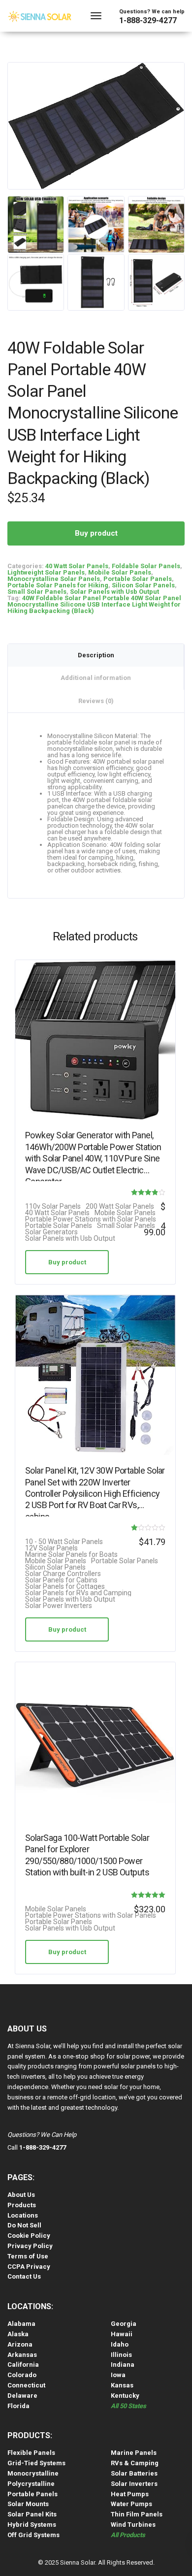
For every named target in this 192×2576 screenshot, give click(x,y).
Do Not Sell (24, 2225)
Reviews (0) (96, 701)
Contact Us (24, 2276)
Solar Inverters (134, 2484)
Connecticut (26, 2385)
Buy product (96, 533)
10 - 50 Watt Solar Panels (64, 1542)
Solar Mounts (28, 2504)
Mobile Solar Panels (120, 572)
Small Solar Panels (37, 592)
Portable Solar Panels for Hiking (58, 585)
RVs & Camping (135, 2463)
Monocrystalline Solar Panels (54, 579)
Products (22, 2205)
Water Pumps (131, 2504)
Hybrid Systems (32, 2525)
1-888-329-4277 (148, 20)
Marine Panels (134, 2453)
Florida (18, 2406)
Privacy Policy (30, 2246)
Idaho (120, 2344)
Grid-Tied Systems (36, 2463)
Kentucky (125, 2396)
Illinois (121, 2355)
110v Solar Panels (53, 1207)
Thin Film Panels (137, 2514)
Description (96, 655)
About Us (21, 2195)
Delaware (22, 2396)
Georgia (124, 2324)
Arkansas (22, 2355)
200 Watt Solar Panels (120, 1207)
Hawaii (122, 2334)
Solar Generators (51, 1232)
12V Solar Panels (51, 1548)
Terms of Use (28, 2256)
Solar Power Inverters (59, 1606)
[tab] (96, 655)
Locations (23, 2215)
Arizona (20, 2344)
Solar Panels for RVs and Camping (78, 1593)
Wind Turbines (133, 2525)
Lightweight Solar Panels (46, 572)
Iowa (118, 2375)
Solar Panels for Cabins (61, 1580)
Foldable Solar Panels (146, 566)
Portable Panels (32, 2494)
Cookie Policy (29, 2236)
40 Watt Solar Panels (77, 566)
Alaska (18, 2334)
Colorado (22, 2375)
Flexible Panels (31, 2453)
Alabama (21, 2324)
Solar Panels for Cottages (65, 1587)
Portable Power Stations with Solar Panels (91, 1219)
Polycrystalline (31, 2484)
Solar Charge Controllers (63, 1574)
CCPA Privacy (29, 2267)
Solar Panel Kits (32, 2514)
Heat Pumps (130, 2494)
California (23, 2365)
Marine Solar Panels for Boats (71, 1555)
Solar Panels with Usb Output (114, 592)
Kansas (122, 2385)
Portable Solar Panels (138, 579)
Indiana (123, 2365)
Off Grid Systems (33, 2535)
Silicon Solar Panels (143, 585)
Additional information (96, 678)
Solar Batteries (134, 2473)
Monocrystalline (33, 2473)
